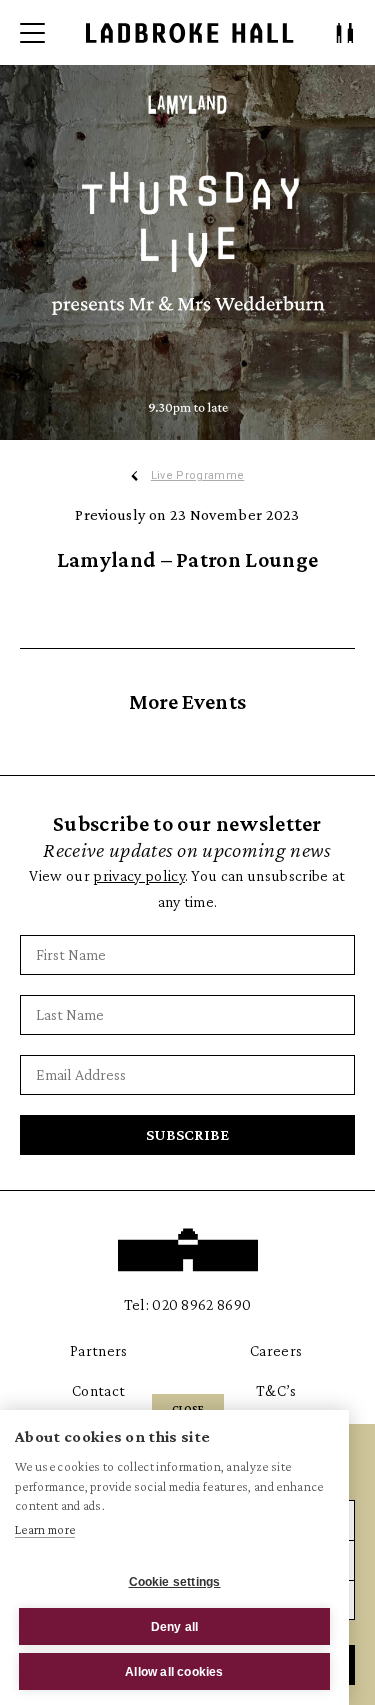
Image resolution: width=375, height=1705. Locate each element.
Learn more (45, 1529)
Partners (99, 1350)
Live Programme (197, 476)
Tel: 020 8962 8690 (188, 1304)
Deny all (175, 1627)
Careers (276, 1350)
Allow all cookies (174, 1672)
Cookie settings (175, 1582)
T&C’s (276, 1390)
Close (188, 1409)
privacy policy (138, 875)
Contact (98, 1390)
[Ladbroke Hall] (190, 33)
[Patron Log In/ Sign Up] (345, 33)
